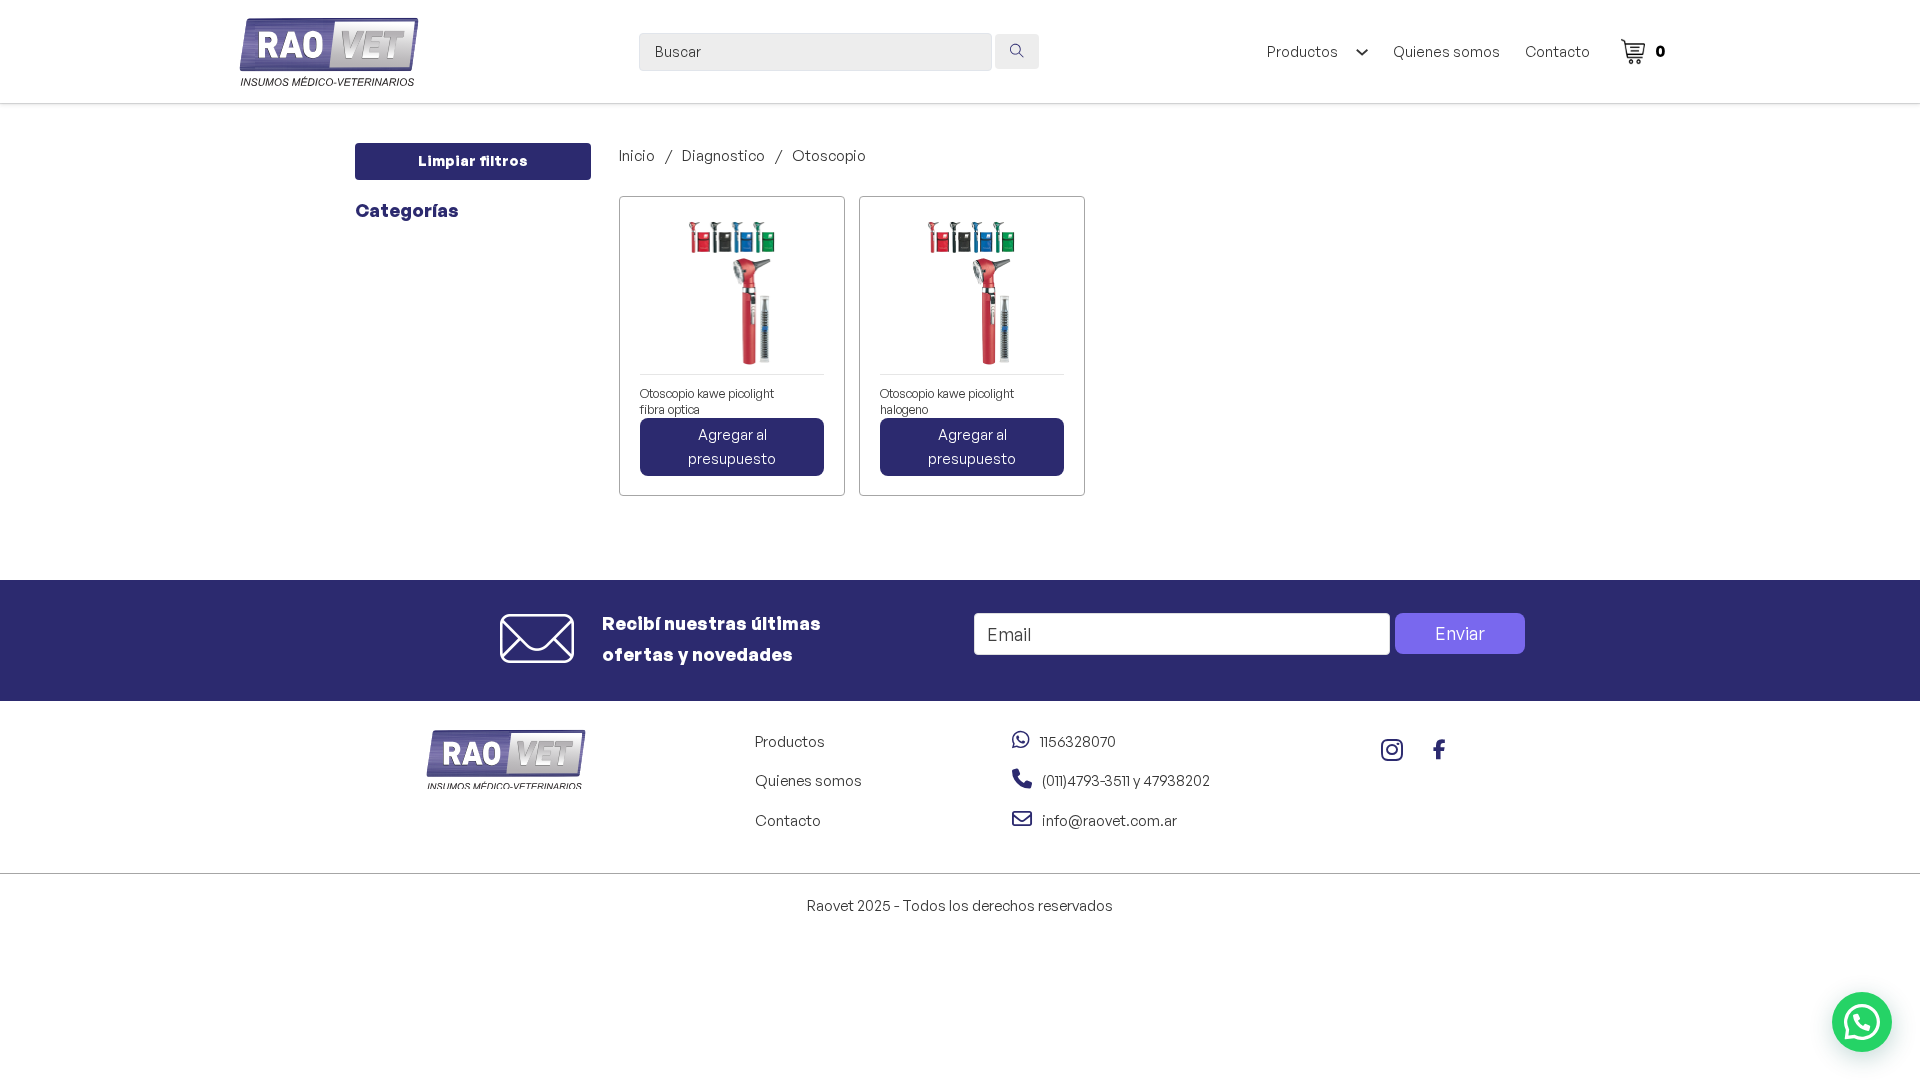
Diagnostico (723, 155)
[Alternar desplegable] (1361, 52)
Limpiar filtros (473, 160)
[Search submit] (1017, 51)
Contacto (1557, 51)
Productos (1302, 51)
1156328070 (1078, 741)
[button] (1862, 1022)
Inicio (637, 155)
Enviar (1460, 633)
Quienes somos (1446, 51)
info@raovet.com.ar (1109, 820)
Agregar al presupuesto (732, 446)
